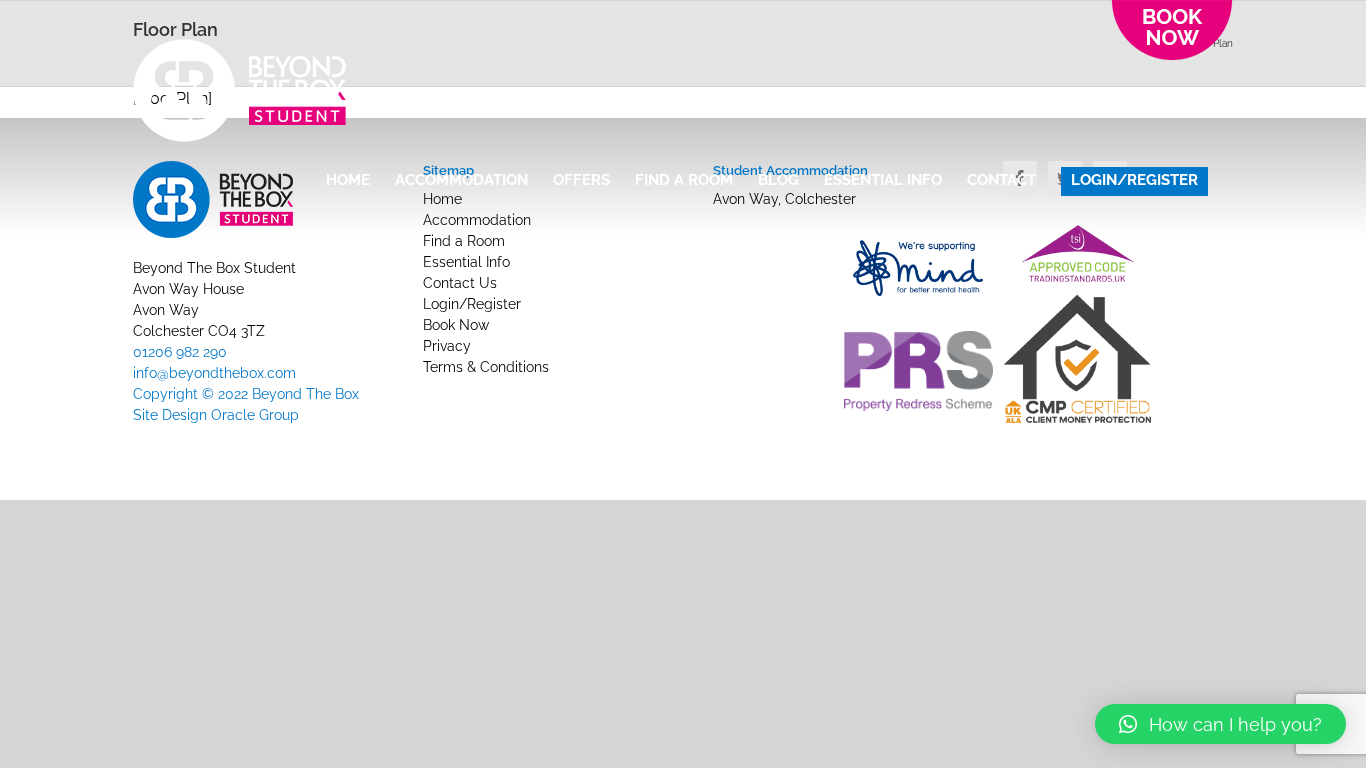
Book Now (456, 325)
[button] (1220, 724)
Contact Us (460, 283)
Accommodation (477, 220)
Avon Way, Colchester (784, 199)
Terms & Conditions (486, 367)
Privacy (447, 346)
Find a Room (464, 241)
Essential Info (466, 262)
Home (442, 199)
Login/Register (472, 304)
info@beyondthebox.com (214, 373)
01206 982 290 (180, 352)
